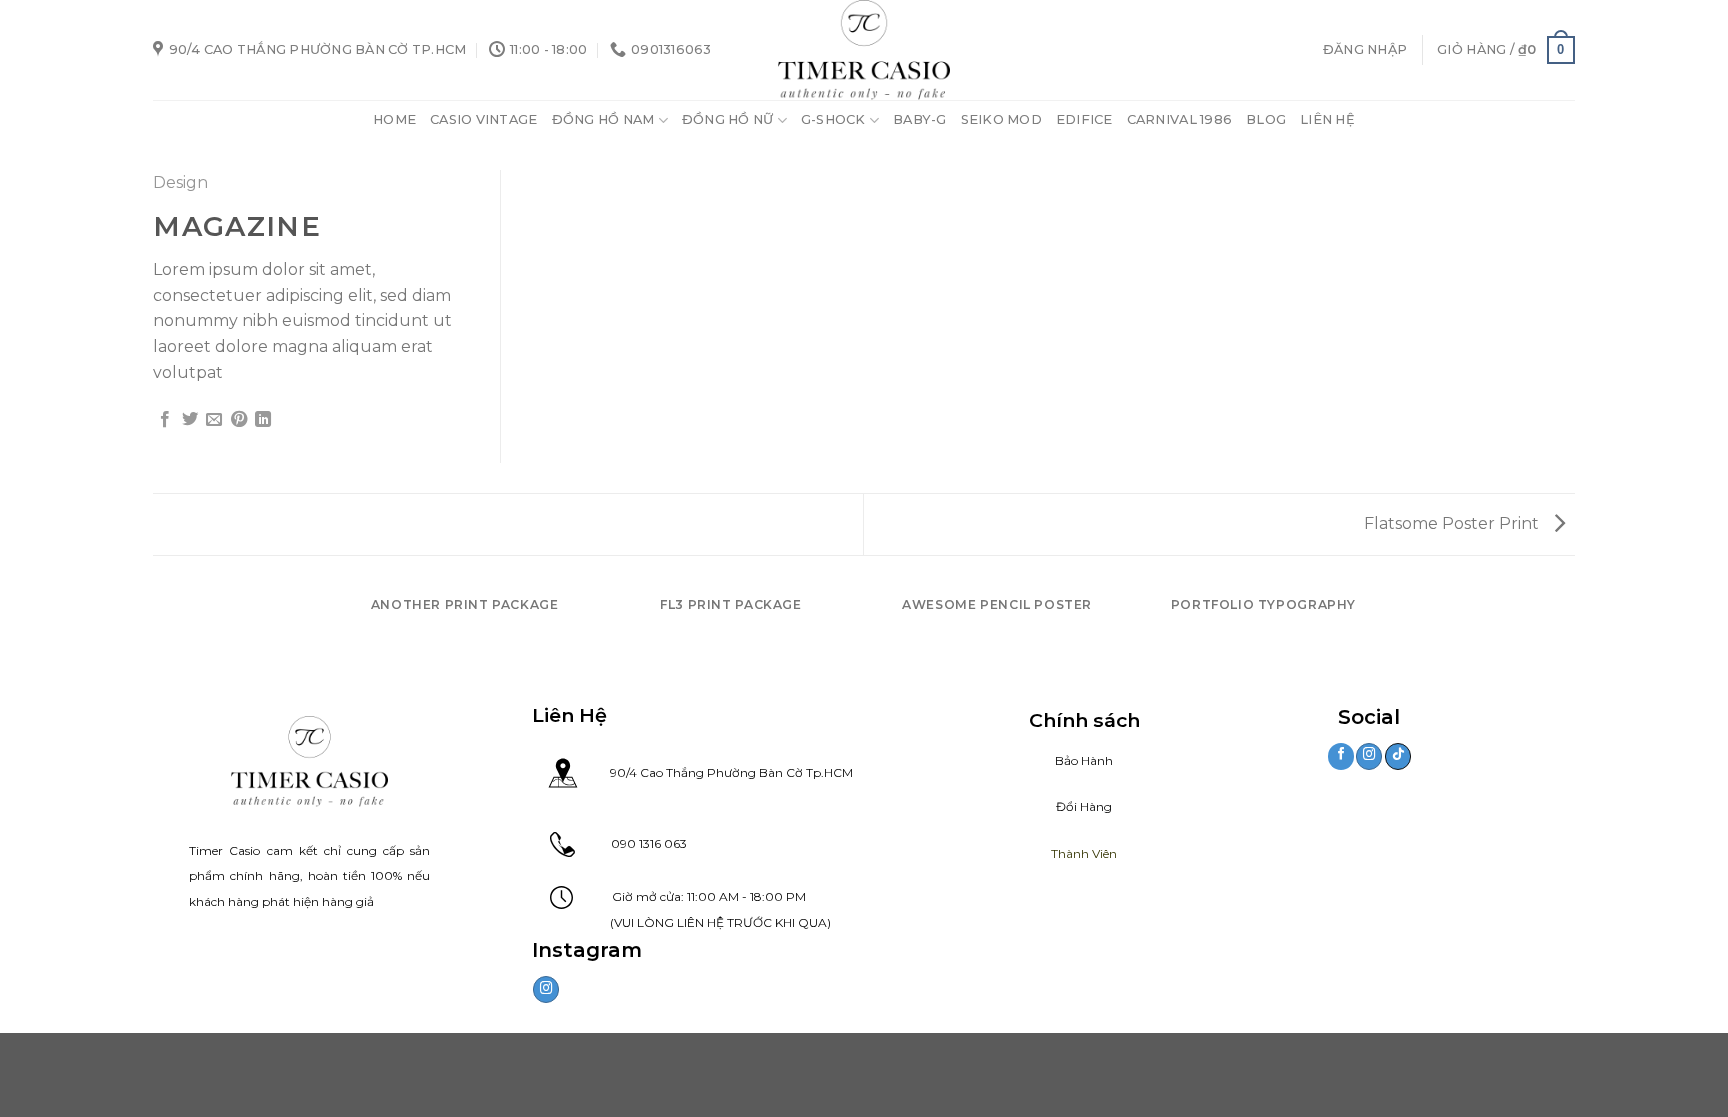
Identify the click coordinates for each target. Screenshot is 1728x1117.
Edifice (1084, 119)
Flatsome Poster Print (1453, 523)
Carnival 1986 (1179, 119)
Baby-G (920, 119)
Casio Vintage (483, 119)
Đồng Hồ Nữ (728, 119)
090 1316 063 (631, 843)
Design (180, 182)
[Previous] (343, 624)
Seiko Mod (1001, 119)
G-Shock (833, 119)
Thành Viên (1084, 853)
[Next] (1386, 624)
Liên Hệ (1327, 119)
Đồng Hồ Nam (603, 119)
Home (394, 119)
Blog (1266, 119)
